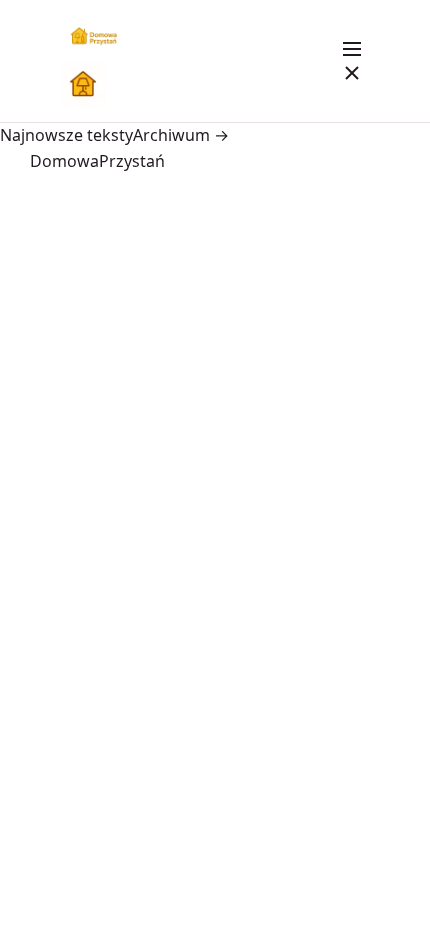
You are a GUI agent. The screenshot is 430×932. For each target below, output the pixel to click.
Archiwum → (181, 135)
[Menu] (352, 61)
